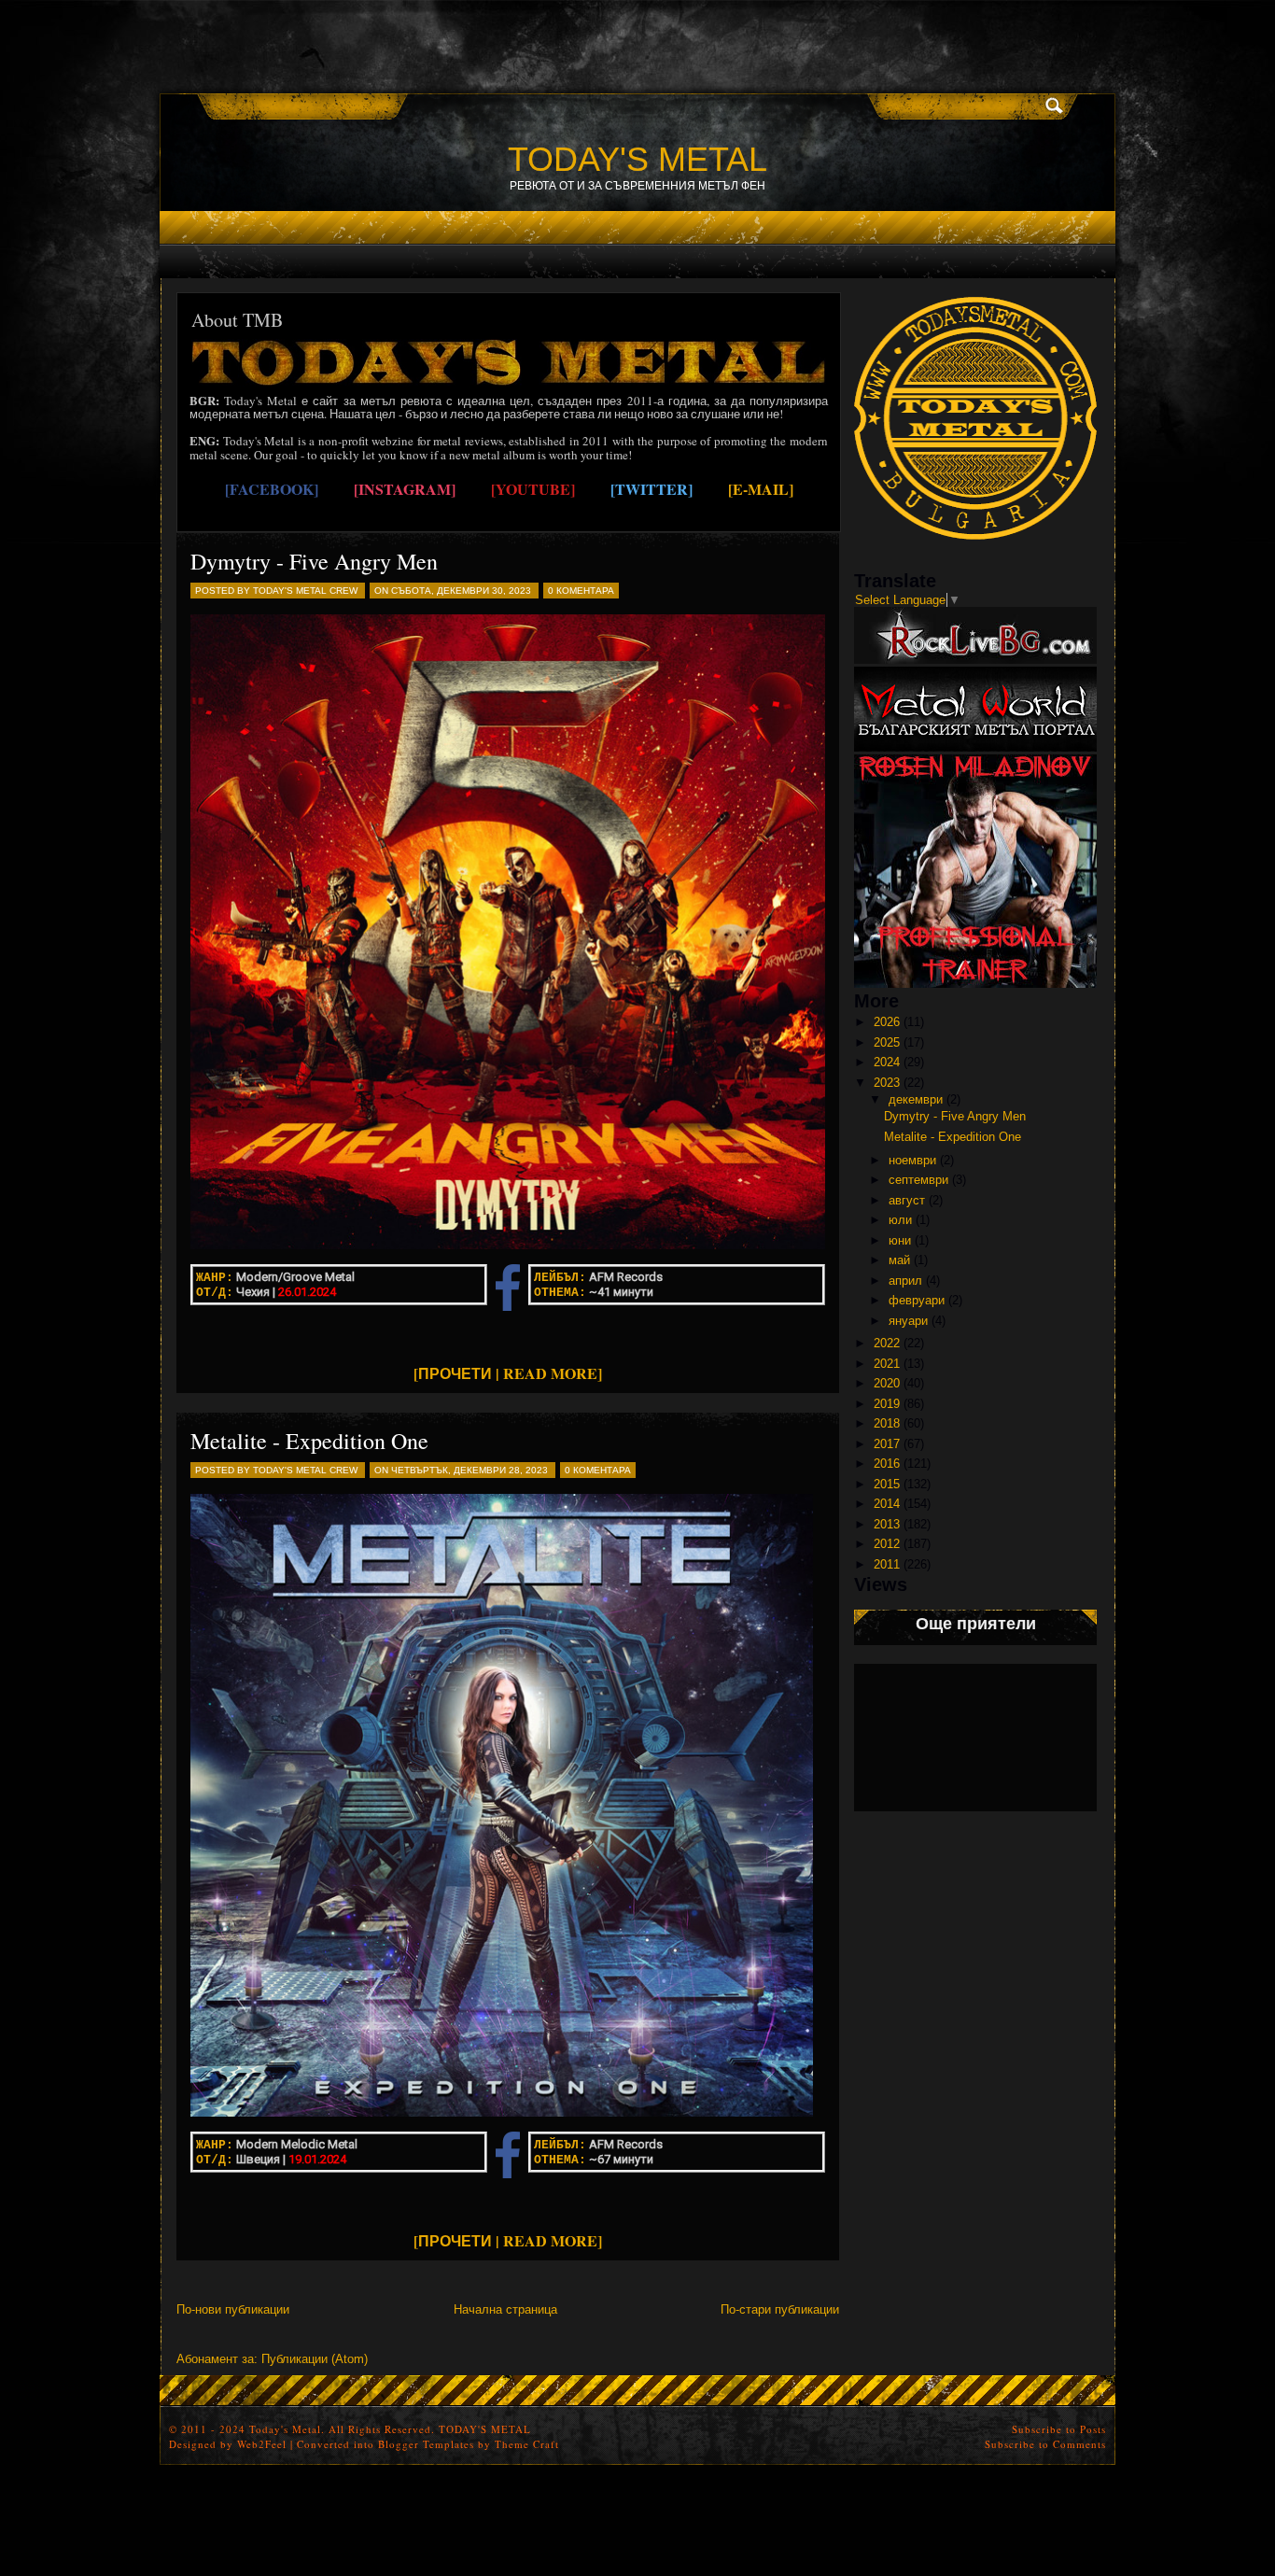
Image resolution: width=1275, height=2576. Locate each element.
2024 (887, 1062)
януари (908, 1321)
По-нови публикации (233, 2309)
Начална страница (505, 2309)
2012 (887, 1544)
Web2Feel (262, 2444)
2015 (887, 1484)
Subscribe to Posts (1059, 2429)
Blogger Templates (426, 2444)
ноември (912, 1160)
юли (900, 1220)
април (905, 1281)
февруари (917, 1300)
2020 (887, 1383)
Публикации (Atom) (315, 2359)
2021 (887, 1364)
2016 (887, 1464)
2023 (887, 1083)
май (899, 1260)
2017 (887, 1444)
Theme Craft (527, 2444)
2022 (887, 1343)
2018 (887, 1423)
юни (900, 1240)
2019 (887, 1404)
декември (916, 1099)
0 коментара (581, 591)
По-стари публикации (780, 2309)
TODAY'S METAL (637, 159)
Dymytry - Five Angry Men (314, 561)
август (907, 1200)
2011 (887, 1564)
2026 (887, 1022)
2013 (887, 1524)
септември (918, 1180)
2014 (887, 1504)
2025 (887, 1042)
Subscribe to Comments (1045, 2444)
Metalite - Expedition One (309, 1441)
